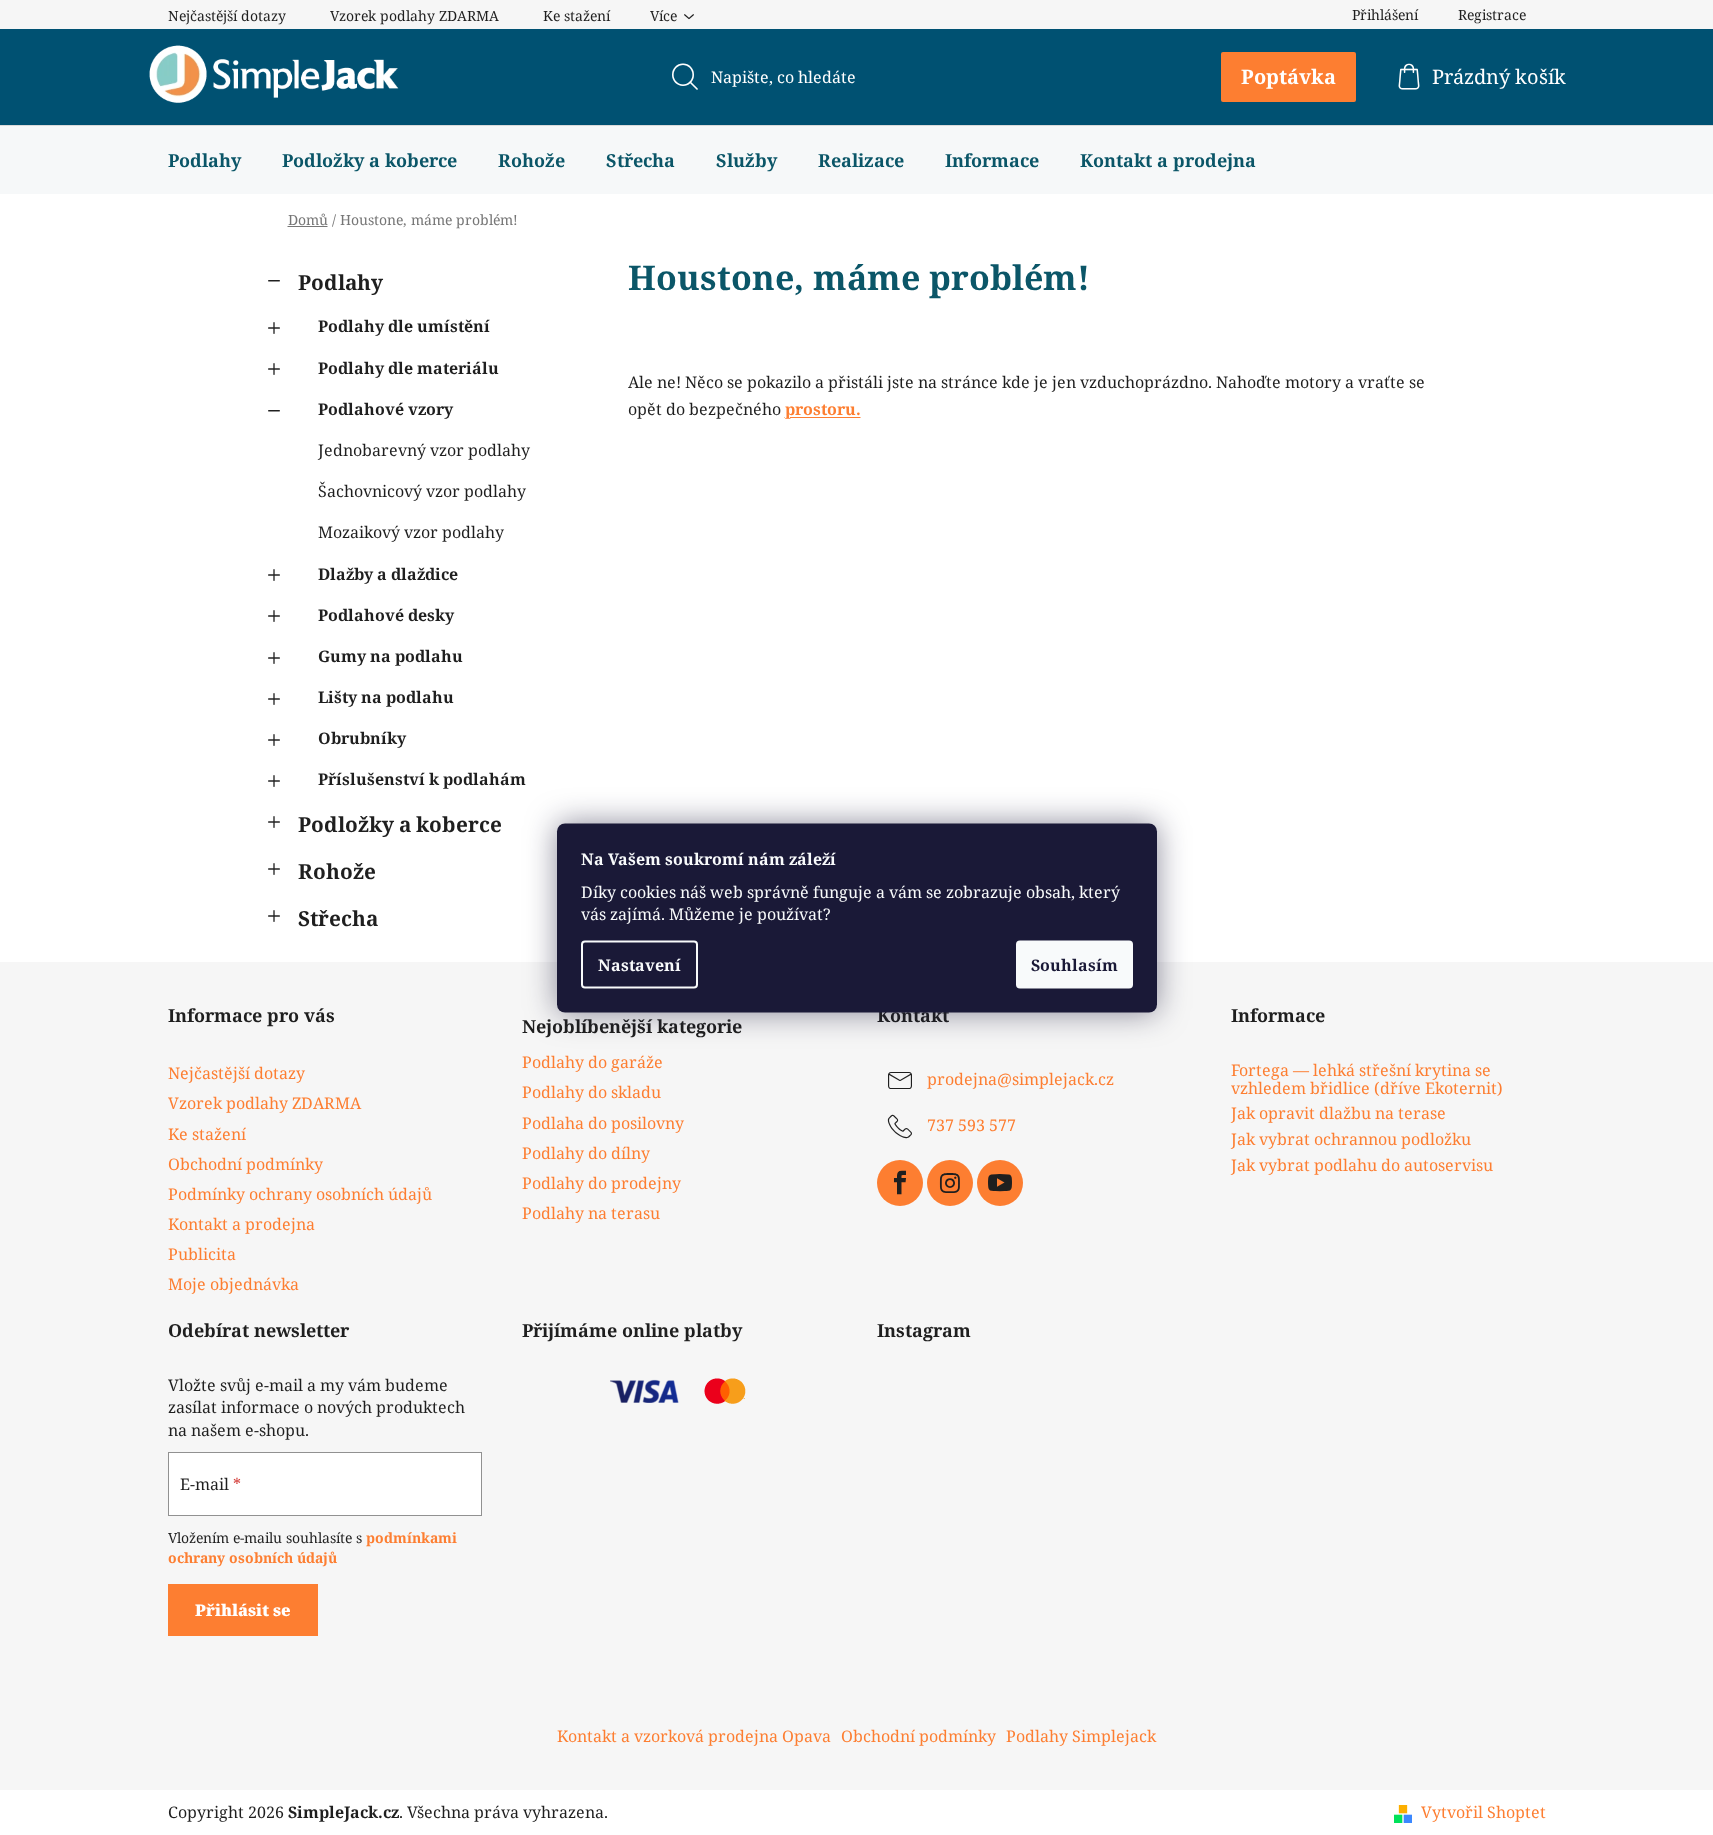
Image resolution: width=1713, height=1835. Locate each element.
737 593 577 (971, 1126)
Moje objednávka (233, 1284)
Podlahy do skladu (591, 1092)
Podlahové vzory (385, 409)
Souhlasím (1074, 964)
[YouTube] (1000, 1183)
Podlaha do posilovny (603, 1123)
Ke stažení (576, 15)
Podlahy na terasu (591, 1213)
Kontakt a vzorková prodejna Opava (694, 1736)
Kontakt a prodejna (241, 1224)
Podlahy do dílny (586, 1153)
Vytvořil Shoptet (1483, 1812)
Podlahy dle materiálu (408, 368)
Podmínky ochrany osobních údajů (300, 1194)
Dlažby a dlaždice (388, 574)
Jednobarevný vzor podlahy (424, 450)
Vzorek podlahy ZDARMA (414, 15)
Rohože (337, 871)
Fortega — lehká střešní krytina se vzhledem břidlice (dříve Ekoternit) (1367, 1079)
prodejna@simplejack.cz (1020, 1080)
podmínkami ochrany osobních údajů (312, 1547)
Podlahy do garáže (592, 1062)
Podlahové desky (386, 615)
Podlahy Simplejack (1081, 1736)
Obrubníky (362, 738)
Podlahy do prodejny (601, 1183)
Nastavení (639, 964)
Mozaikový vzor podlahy (411, 532)
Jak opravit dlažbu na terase (1338, 1114)
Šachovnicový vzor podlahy (422, 491)
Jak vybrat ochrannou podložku (1351, 1140)
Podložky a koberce (400, 824)
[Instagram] (950, 1183)
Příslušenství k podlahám (422, 779)
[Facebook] (900, 1183)
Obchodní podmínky (245, 1164)
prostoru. (823, 409)
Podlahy (340, 282)
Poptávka (1288, 76)
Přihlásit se (243, 1610)
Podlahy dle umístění (404, 326)
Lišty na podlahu (386, 697)
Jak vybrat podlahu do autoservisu (1362, 1166)
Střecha (338, 918)
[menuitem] (204, 160)
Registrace (1492, 14)
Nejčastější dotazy (227, 15)
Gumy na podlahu (390, 656)
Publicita (202, 1254)
